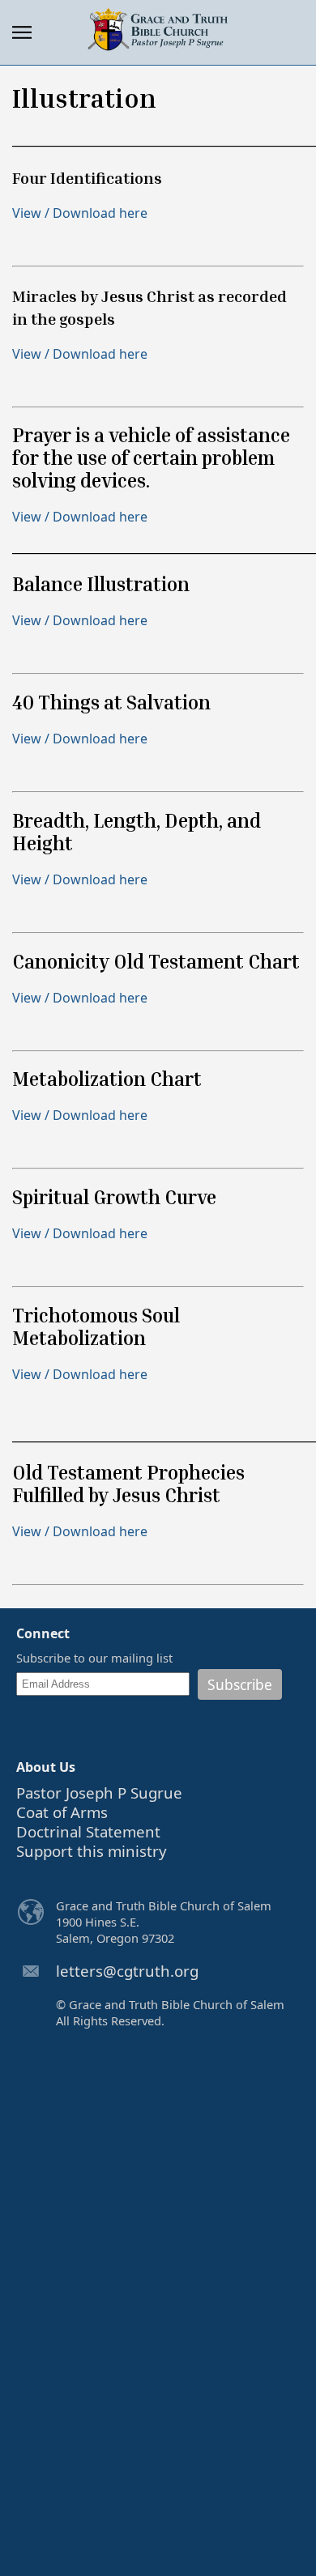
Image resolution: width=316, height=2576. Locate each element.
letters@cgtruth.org (127, 1971)
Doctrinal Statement (88, 1831)
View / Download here (80, 213)
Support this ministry (92, 1851)
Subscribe (240, 1684)
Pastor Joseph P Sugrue (99, 1793)
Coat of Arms (62, 1812)
